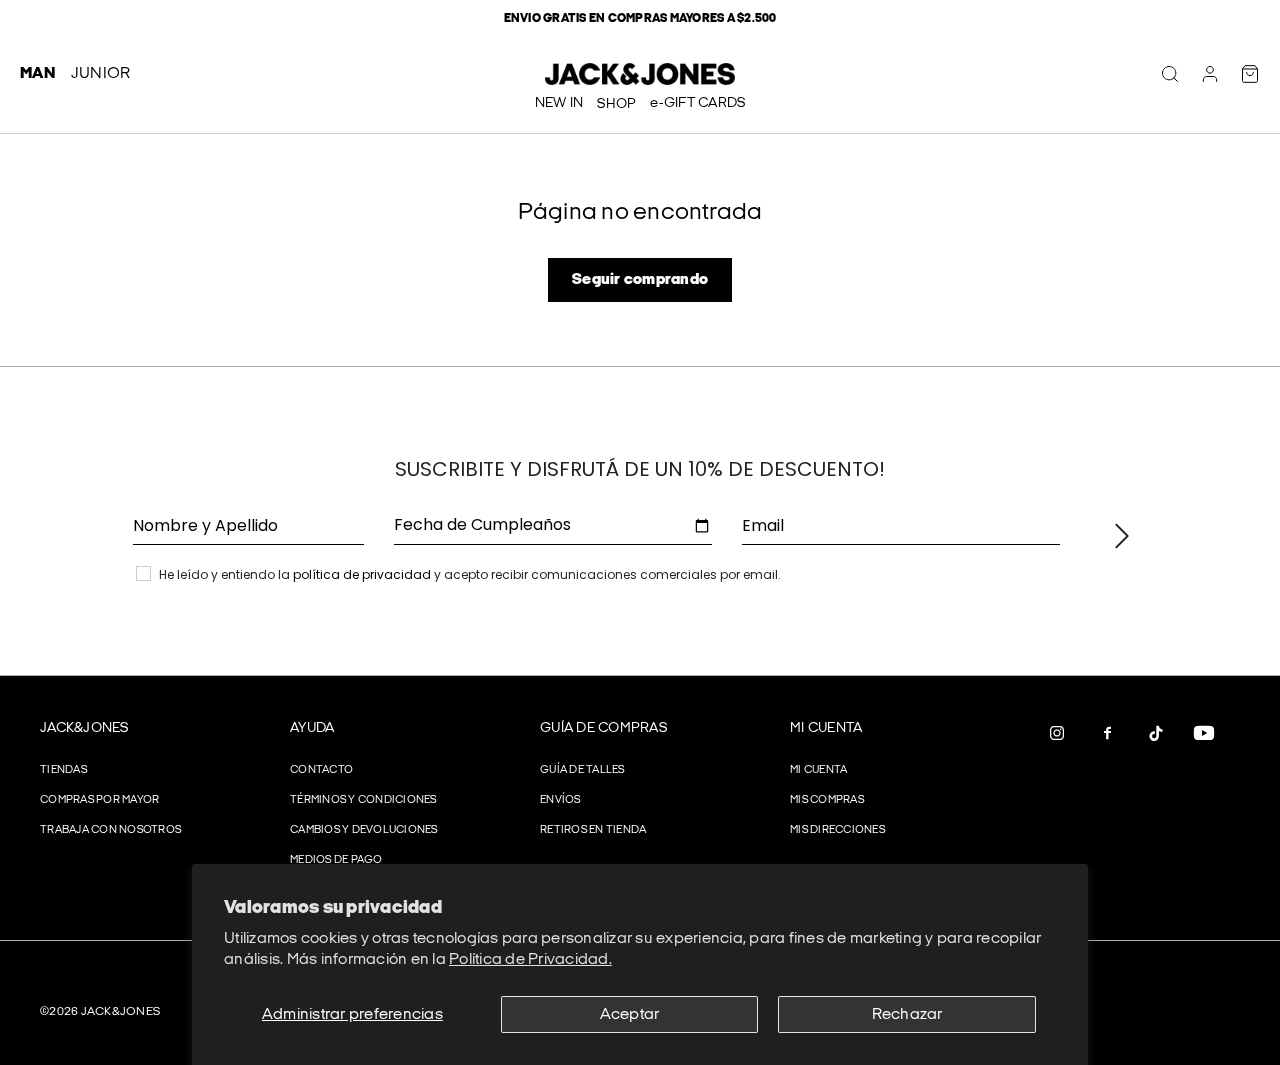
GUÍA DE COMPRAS (603, 727)
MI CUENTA (826, 727)
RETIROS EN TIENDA (593, 829)
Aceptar (630, 1014)
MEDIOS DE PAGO (336, 859)
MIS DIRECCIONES (837, 829)
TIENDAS (63, 769)
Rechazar (907, 1014)
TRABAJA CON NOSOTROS (110, 829)
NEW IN (559, 102)
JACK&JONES (84, 727)
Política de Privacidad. (530, 959)
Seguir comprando (640, 279)
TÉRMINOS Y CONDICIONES (363, 799)
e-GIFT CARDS (697, 102)
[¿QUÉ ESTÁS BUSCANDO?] (1170, 74)
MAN (37, 73)
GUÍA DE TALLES (582, 769)
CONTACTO (321, 769)
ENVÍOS (560, 799)
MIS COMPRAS (827, 799)
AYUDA (312, 727)
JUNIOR (101, 73)
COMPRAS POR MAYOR (99, 799)
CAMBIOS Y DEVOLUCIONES (364, 829)
